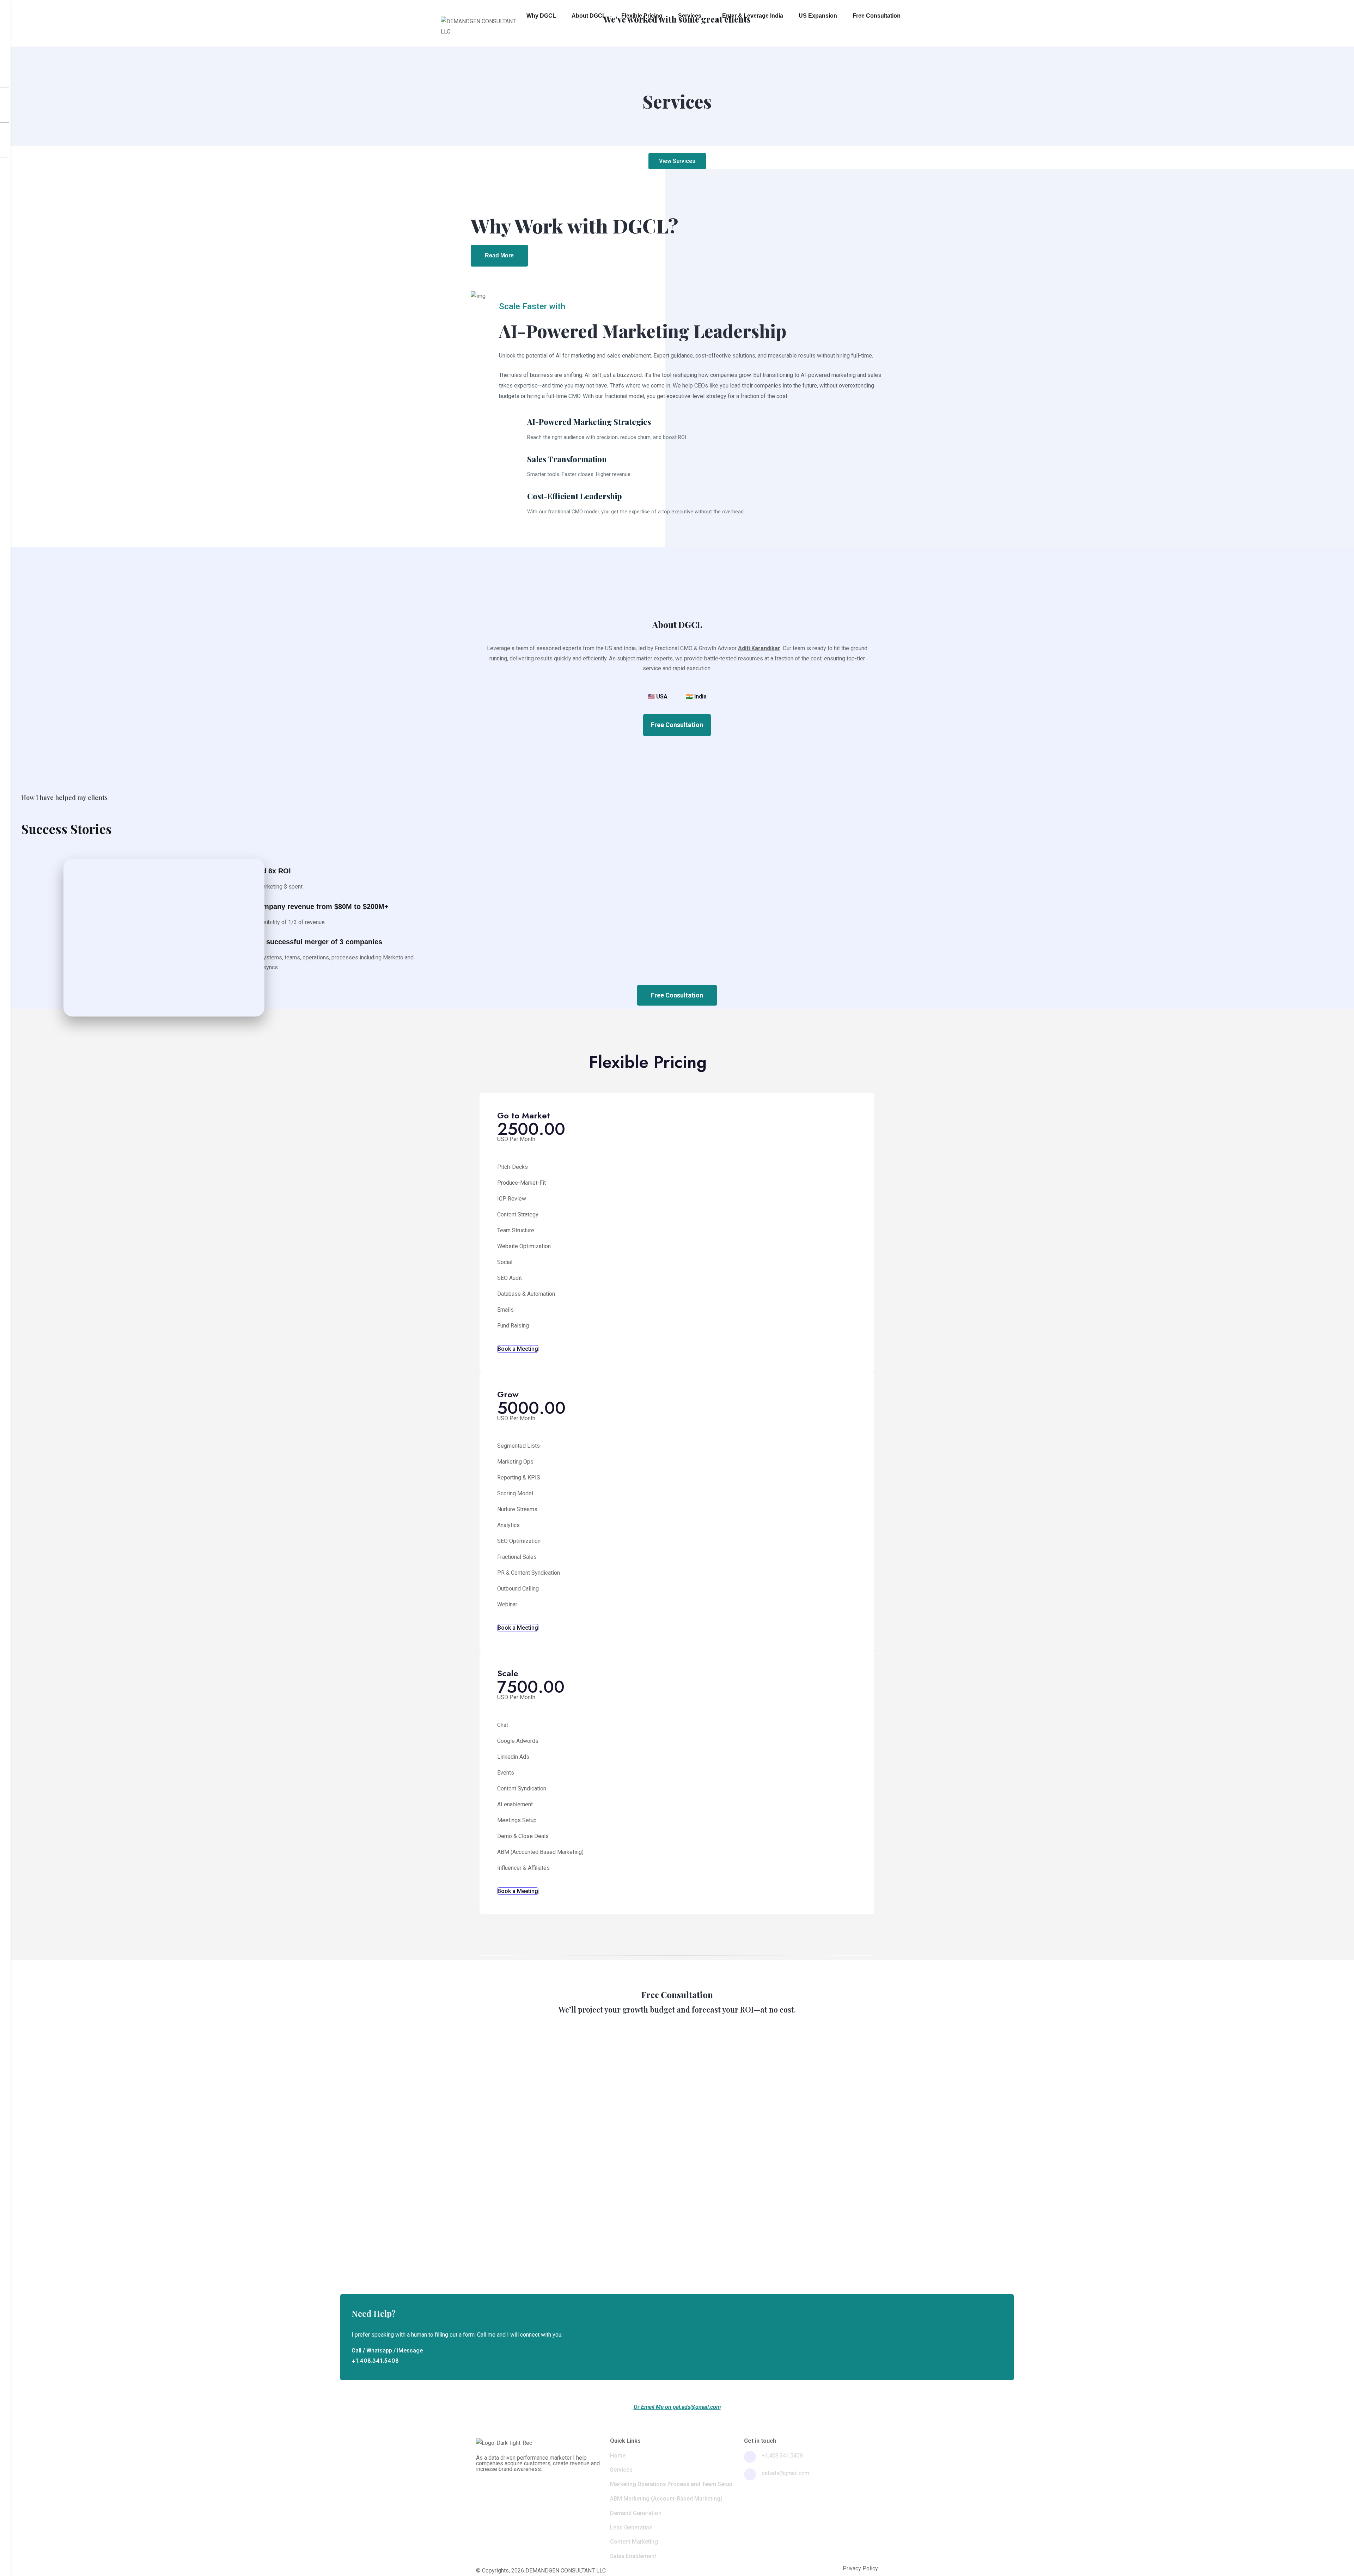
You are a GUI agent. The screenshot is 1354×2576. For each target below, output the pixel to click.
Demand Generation (636, 2513)
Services (690, 16)
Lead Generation (631, 2528)
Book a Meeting (518, 1349)
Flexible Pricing (642, 16)
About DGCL (589, 16)
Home (618, 2456)
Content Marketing (634, 2542)
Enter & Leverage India (753, 16)
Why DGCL (541, 16)
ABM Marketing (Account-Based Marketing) (666, 2499)
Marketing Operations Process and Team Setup (671, 2484)
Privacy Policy (860, 2569)
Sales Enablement (633, 2556)
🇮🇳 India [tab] (696, 697)
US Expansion (818, 16)
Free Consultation (877, 16)
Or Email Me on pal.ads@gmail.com (677, 2407)
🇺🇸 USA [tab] (658, 697)
